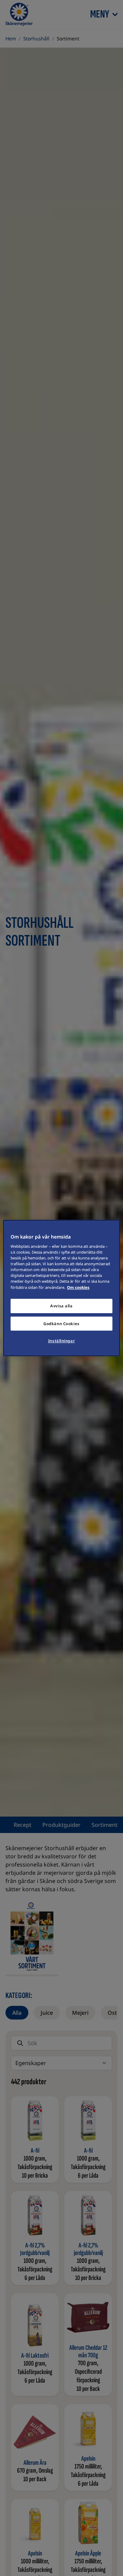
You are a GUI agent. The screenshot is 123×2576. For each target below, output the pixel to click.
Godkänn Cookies (61, 1324)
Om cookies (78, 1287)
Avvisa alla (61, 1306)
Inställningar (61, 1341)
